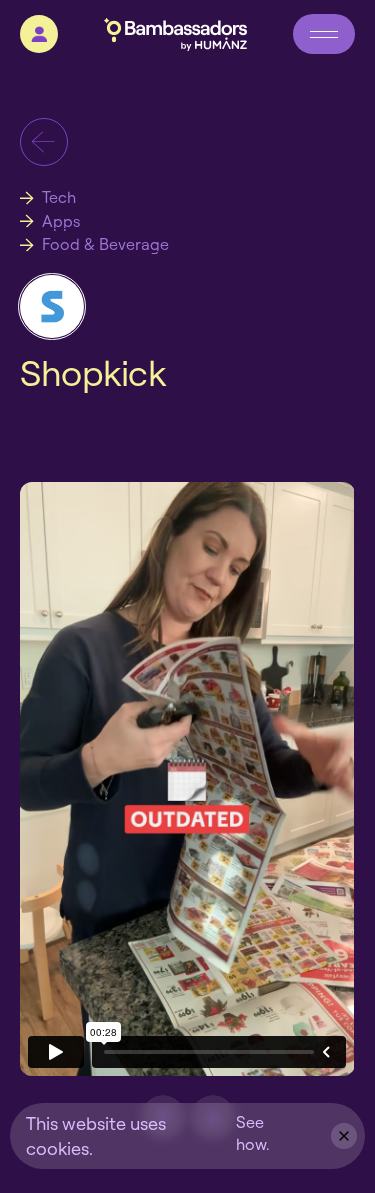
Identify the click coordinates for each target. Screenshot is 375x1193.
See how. (252, 1133)
